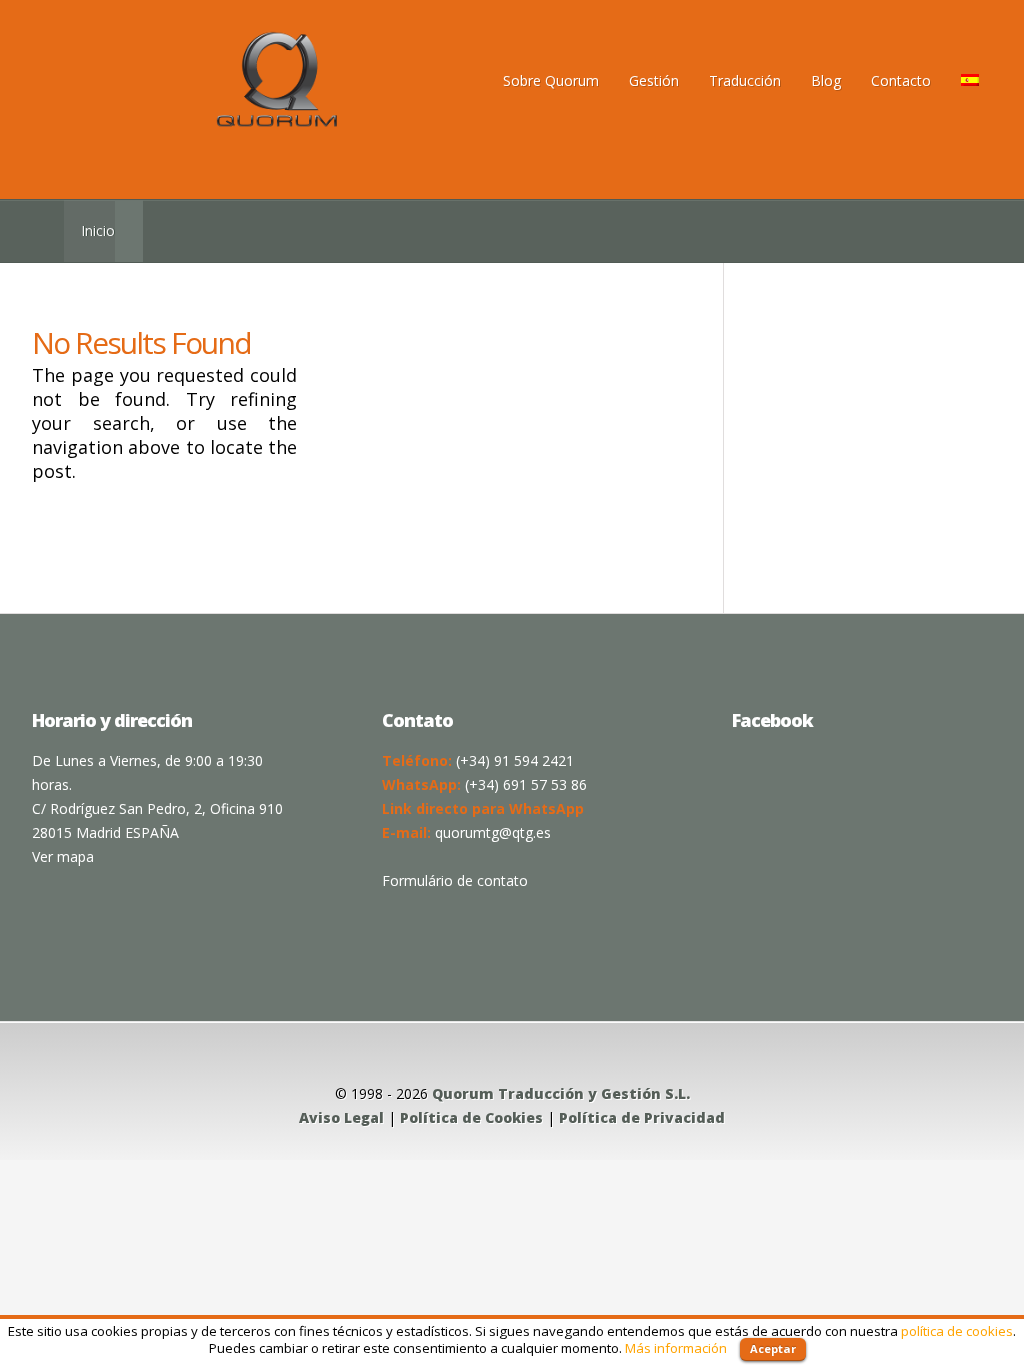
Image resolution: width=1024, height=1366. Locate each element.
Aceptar (773, 1348)
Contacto (901, 80)
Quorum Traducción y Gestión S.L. (561, 1093)
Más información (676, 1348)
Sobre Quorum (551, 80)
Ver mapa (63, 856)
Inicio (98, 230)
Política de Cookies (471, 1117)
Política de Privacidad (642, 1117)
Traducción (745, 80)
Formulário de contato (455, 880)
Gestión (654, 80)
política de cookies (957, 1331)
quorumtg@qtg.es (493, 832)
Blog (826, 80)
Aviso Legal (341, 1117)
